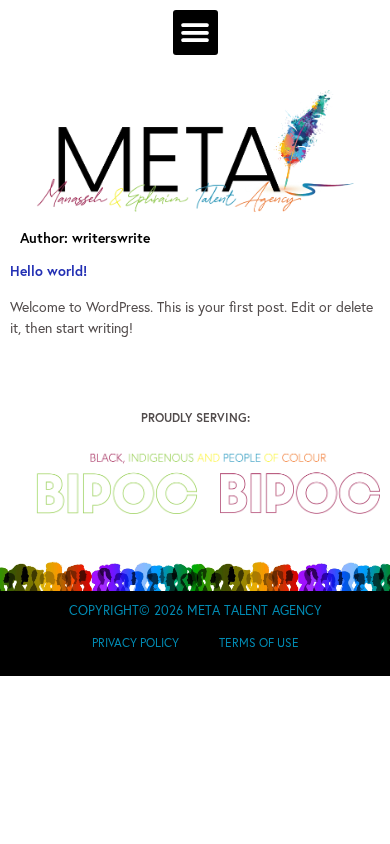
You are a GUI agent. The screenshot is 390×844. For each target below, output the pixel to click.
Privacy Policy (135, 642)
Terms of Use (259, 642)
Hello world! (48, 271)
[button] (195, 32)
